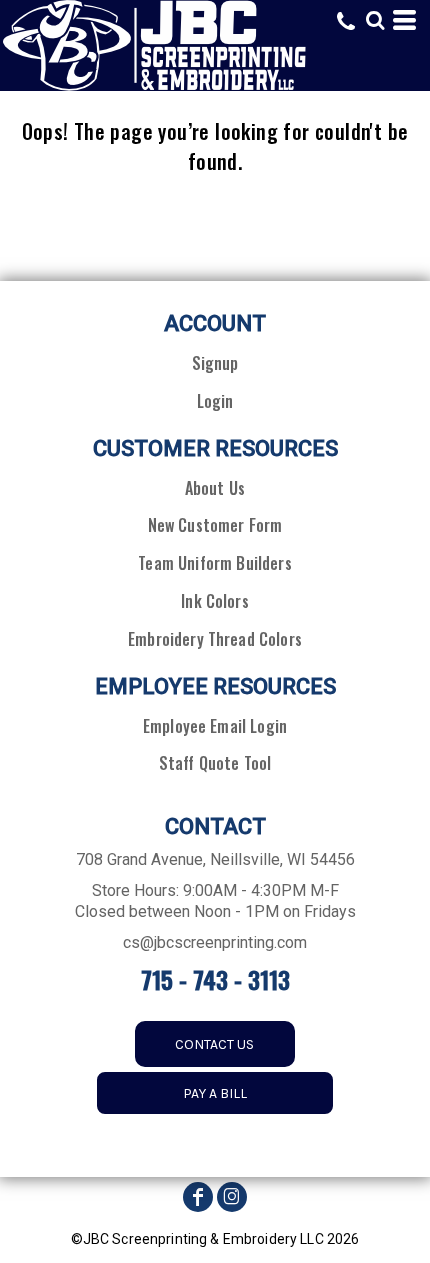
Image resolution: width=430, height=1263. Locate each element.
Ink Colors (215, 601)
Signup (215, 363)
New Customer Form (215, 525)
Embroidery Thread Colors (215, 639)
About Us (215, 488)
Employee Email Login (215, 726)
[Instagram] (232, 1197)
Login (215, 401)
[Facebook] (198, 1197)
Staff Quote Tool (215, 763)
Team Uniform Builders (214, 563)
